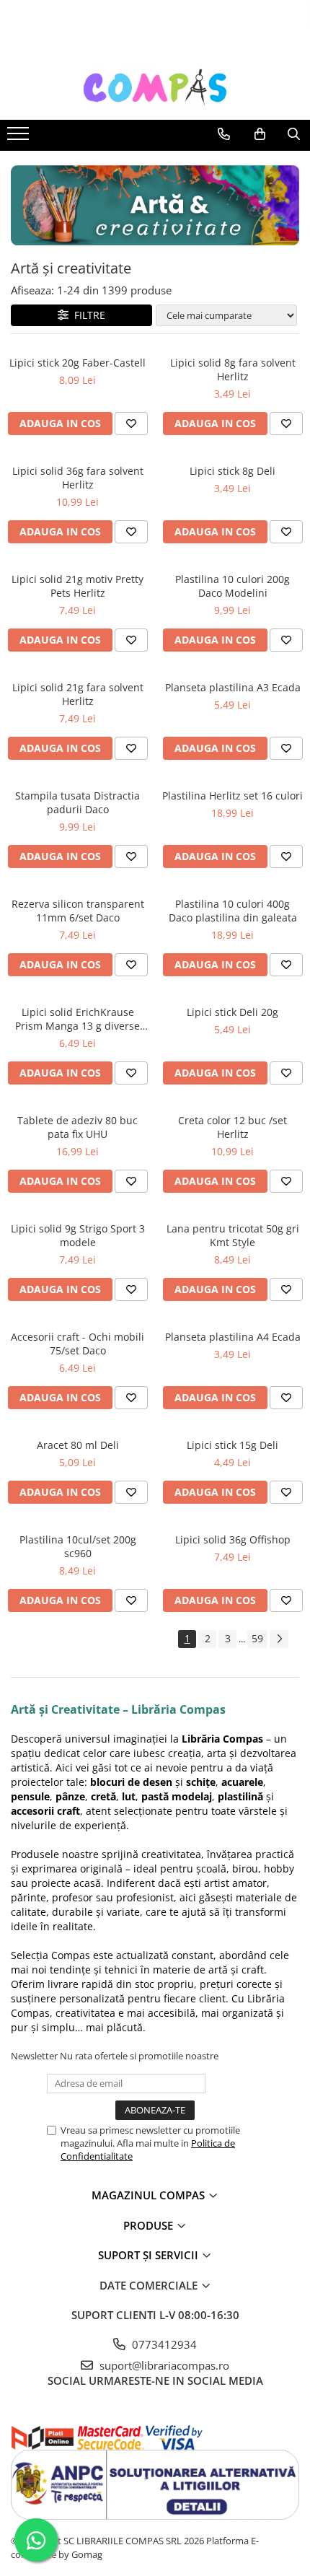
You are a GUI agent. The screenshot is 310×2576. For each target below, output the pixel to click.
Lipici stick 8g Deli (232, 471)
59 (257, 1638)
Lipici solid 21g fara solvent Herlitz (78, 694)
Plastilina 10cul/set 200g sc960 (78, 1546)
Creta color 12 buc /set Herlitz (232, 1127)
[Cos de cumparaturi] (260, 134)
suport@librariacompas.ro (163, 2365)
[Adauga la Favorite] (131, 424)
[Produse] (20, 138)
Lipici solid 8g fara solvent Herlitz (233, 369)
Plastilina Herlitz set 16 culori (232, 796)
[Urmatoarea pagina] (279, 1639)
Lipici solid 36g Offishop (233, 1539)
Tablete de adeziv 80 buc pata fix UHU (77, 1127)
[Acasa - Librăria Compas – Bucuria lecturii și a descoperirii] (155, 87)
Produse (150, 2225)
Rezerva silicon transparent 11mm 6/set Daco (78, 911)
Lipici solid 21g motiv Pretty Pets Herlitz (77, 586)
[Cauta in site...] (294, 134)
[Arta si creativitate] (155, 205)
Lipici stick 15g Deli (232, 1445)
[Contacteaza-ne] (224, 134)
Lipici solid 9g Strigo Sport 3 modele (78, 1235)
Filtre (87, 315)
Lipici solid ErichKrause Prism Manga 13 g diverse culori (77, 1019)
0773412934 (163, 2344)
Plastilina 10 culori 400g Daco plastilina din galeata (233, 911)
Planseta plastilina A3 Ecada (233, 687)
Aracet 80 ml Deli (78, 1445)
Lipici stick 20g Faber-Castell (77, 363)
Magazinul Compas (150, 2195)
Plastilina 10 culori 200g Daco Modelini (232, 586)
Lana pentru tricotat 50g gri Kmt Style (233, 1235)
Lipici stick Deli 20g (232, 1012)
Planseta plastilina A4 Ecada (233, 1337)
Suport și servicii (150, 2255)
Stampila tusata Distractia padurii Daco (77, 802)
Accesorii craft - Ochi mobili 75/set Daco (77, 1344)
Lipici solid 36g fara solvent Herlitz (78, 478)
